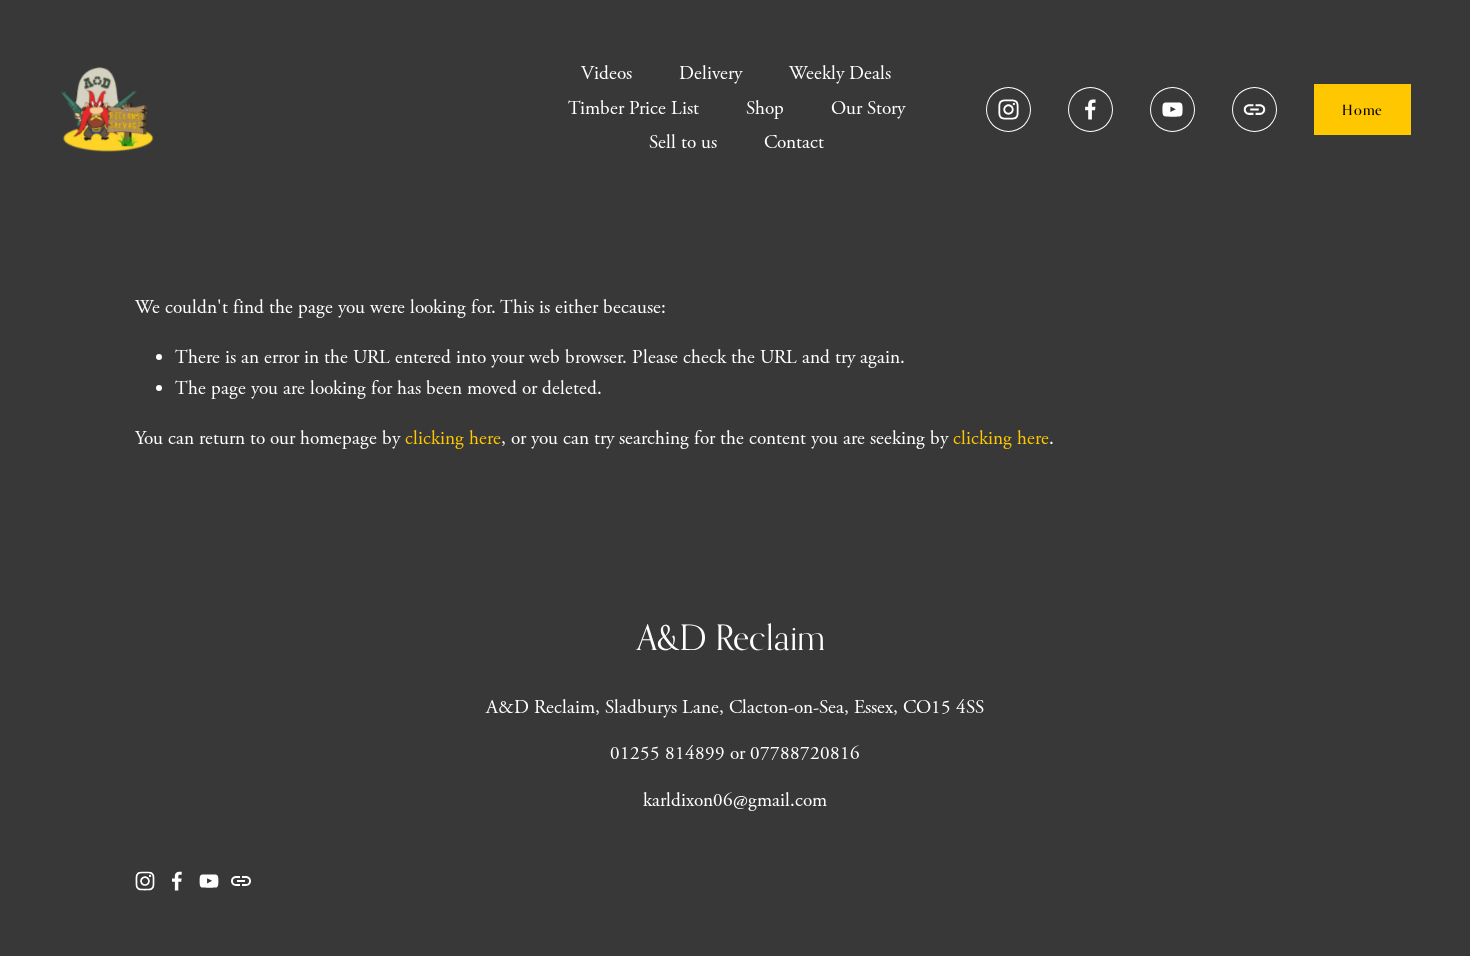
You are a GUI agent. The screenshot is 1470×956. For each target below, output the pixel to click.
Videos (606, 73)
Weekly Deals (840, 73)
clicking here (453, 438)
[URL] (1254, 109)
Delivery (710, 73)
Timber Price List (633, 108)
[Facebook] (1090, 109)
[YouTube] (1172, 109)
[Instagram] (1008, 109)
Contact (794, 142)
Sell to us (683, 142)
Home (1362, 109)
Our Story (868, 108)
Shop (765, 108)
